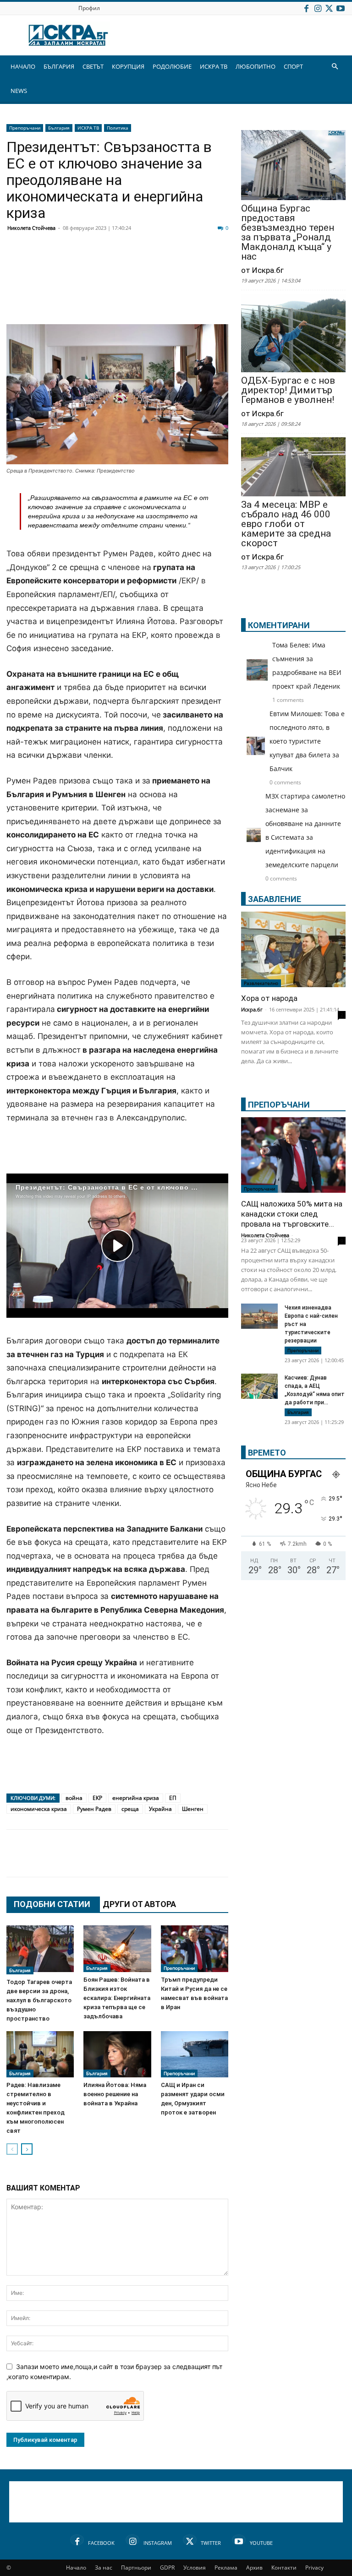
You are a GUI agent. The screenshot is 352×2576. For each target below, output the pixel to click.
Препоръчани (25, 128)
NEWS (19, 91)
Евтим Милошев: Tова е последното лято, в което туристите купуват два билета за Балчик (307, 741)
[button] (335, 67)
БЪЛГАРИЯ (59, 66)
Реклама (226, 2568)
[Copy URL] (266, 1862)
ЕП (173, 1798)
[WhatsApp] (174, 262)
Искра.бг (252, 1009)
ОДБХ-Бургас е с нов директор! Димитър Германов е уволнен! (288, 390)
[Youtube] (341, 8)
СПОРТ (293, 66)
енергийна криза (136, 1798)
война (74, 1798)
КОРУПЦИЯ (128, 66)
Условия (195, 2568)
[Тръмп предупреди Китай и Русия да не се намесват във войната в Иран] (195, 1948)
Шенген (193, 1809)
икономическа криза (39, 1809)
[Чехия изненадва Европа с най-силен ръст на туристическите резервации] (259, 1317)
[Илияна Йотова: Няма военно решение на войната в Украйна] (117, 2054)
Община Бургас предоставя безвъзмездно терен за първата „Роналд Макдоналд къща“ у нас (288, 233)
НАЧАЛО (23, 66)
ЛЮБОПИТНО (256, 66)
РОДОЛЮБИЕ (172, 66)
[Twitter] (329, 8)
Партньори (136, 2568)
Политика (118, 128)
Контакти (284, 2568)
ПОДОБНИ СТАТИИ (52, 1904)
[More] (289, 1862)
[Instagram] (318, 8)
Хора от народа (269, 998)
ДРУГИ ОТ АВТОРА (139, 1904)
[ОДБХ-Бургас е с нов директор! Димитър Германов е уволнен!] (293, 334)
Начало (76, 2568)
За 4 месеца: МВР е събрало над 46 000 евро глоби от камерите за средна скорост (286, 524)
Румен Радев (94, 1809)
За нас (104, 2568)
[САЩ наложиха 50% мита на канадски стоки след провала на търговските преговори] (293, 1155)
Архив (254, 2568)
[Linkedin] (105, 262)
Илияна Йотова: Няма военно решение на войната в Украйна (115, 2094)
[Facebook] (306, 8)
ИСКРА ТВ (214, 66)
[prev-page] (12, 2149)
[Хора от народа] (293, 949)
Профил (89, 8)
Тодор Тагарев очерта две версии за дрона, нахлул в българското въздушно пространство (39, 2000)
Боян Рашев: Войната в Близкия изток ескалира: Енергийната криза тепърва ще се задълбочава (117, 1998)
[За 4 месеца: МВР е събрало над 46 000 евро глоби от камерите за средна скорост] (293, 467)
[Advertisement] (117, 298)
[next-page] (27, 2149)
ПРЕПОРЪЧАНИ (279, 1105)
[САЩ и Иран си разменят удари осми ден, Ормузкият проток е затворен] (195, 2054)
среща (130, 1809)
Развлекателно (261, 983)
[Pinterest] (243, 1862)
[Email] (151, 262)
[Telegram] (220, 262)
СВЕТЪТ (93, 66)
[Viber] (197, 262)
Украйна (160, 1809)
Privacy (314, 2568)
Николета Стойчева (31, 228)
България (59, 128)
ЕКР (97, 1798)
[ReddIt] (128, 262)
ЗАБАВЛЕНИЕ (275, 899)
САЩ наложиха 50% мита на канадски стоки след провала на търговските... (292, 1214)
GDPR (167, 2568)
